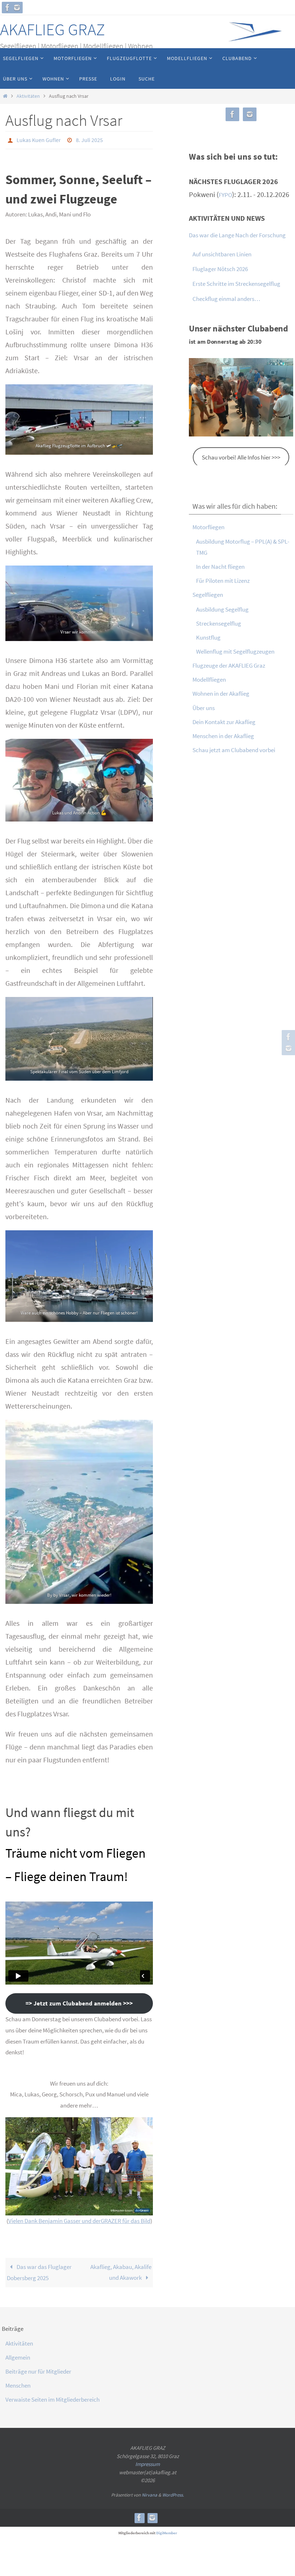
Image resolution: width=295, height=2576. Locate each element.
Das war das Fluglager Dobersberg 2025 (39, 2270)
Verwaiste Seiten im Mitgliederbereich (53, 2397)
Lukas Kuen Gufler (39, 139)
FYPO (225, 195)
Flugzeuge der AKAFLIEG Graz (229, 665)
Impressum (147, 2462)
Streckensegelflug (219, 623)
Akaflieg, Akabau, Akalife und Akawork (121, 2270)
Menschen (18, 2383)
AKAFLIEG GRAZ (53, 29)
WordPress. (173, 2493)
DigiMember (167, 2531)
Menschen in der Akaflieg (223, 736)
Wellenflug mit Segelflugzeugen (235, 651)
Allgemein (18, 2355)
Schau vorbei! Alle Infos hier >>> (241, 457)
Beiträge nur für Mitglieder (38, 2369)
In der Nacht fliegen (220, 567)
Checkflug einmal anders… (226, 299)
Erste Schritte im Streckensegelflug (236, 284)
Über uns (204, 708)
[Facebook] (8, 8)
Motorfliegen (208, 527)
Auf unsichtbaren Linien (222, 254)
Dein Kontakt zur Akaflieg (224, 722)
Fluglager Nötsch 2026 (220, 269)
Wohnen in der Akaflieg (221, 694)
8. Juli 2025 (89, 139)
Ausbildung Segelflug (222, 609)
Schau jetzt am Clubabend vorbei (234, 750)
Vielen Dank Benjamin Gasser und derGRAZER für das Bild (79, 2219)
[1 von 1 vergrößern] (144, 392)
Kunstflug (208, 637)
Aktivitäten (28, 96)
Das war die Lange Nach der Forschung (237, 235)
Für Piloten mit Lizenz (223, 581)
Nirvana (149, 2493)
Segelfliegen (208, 595)
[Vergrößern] (144, 2124)
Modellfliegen (209, 680)
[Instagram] (17, 8)
